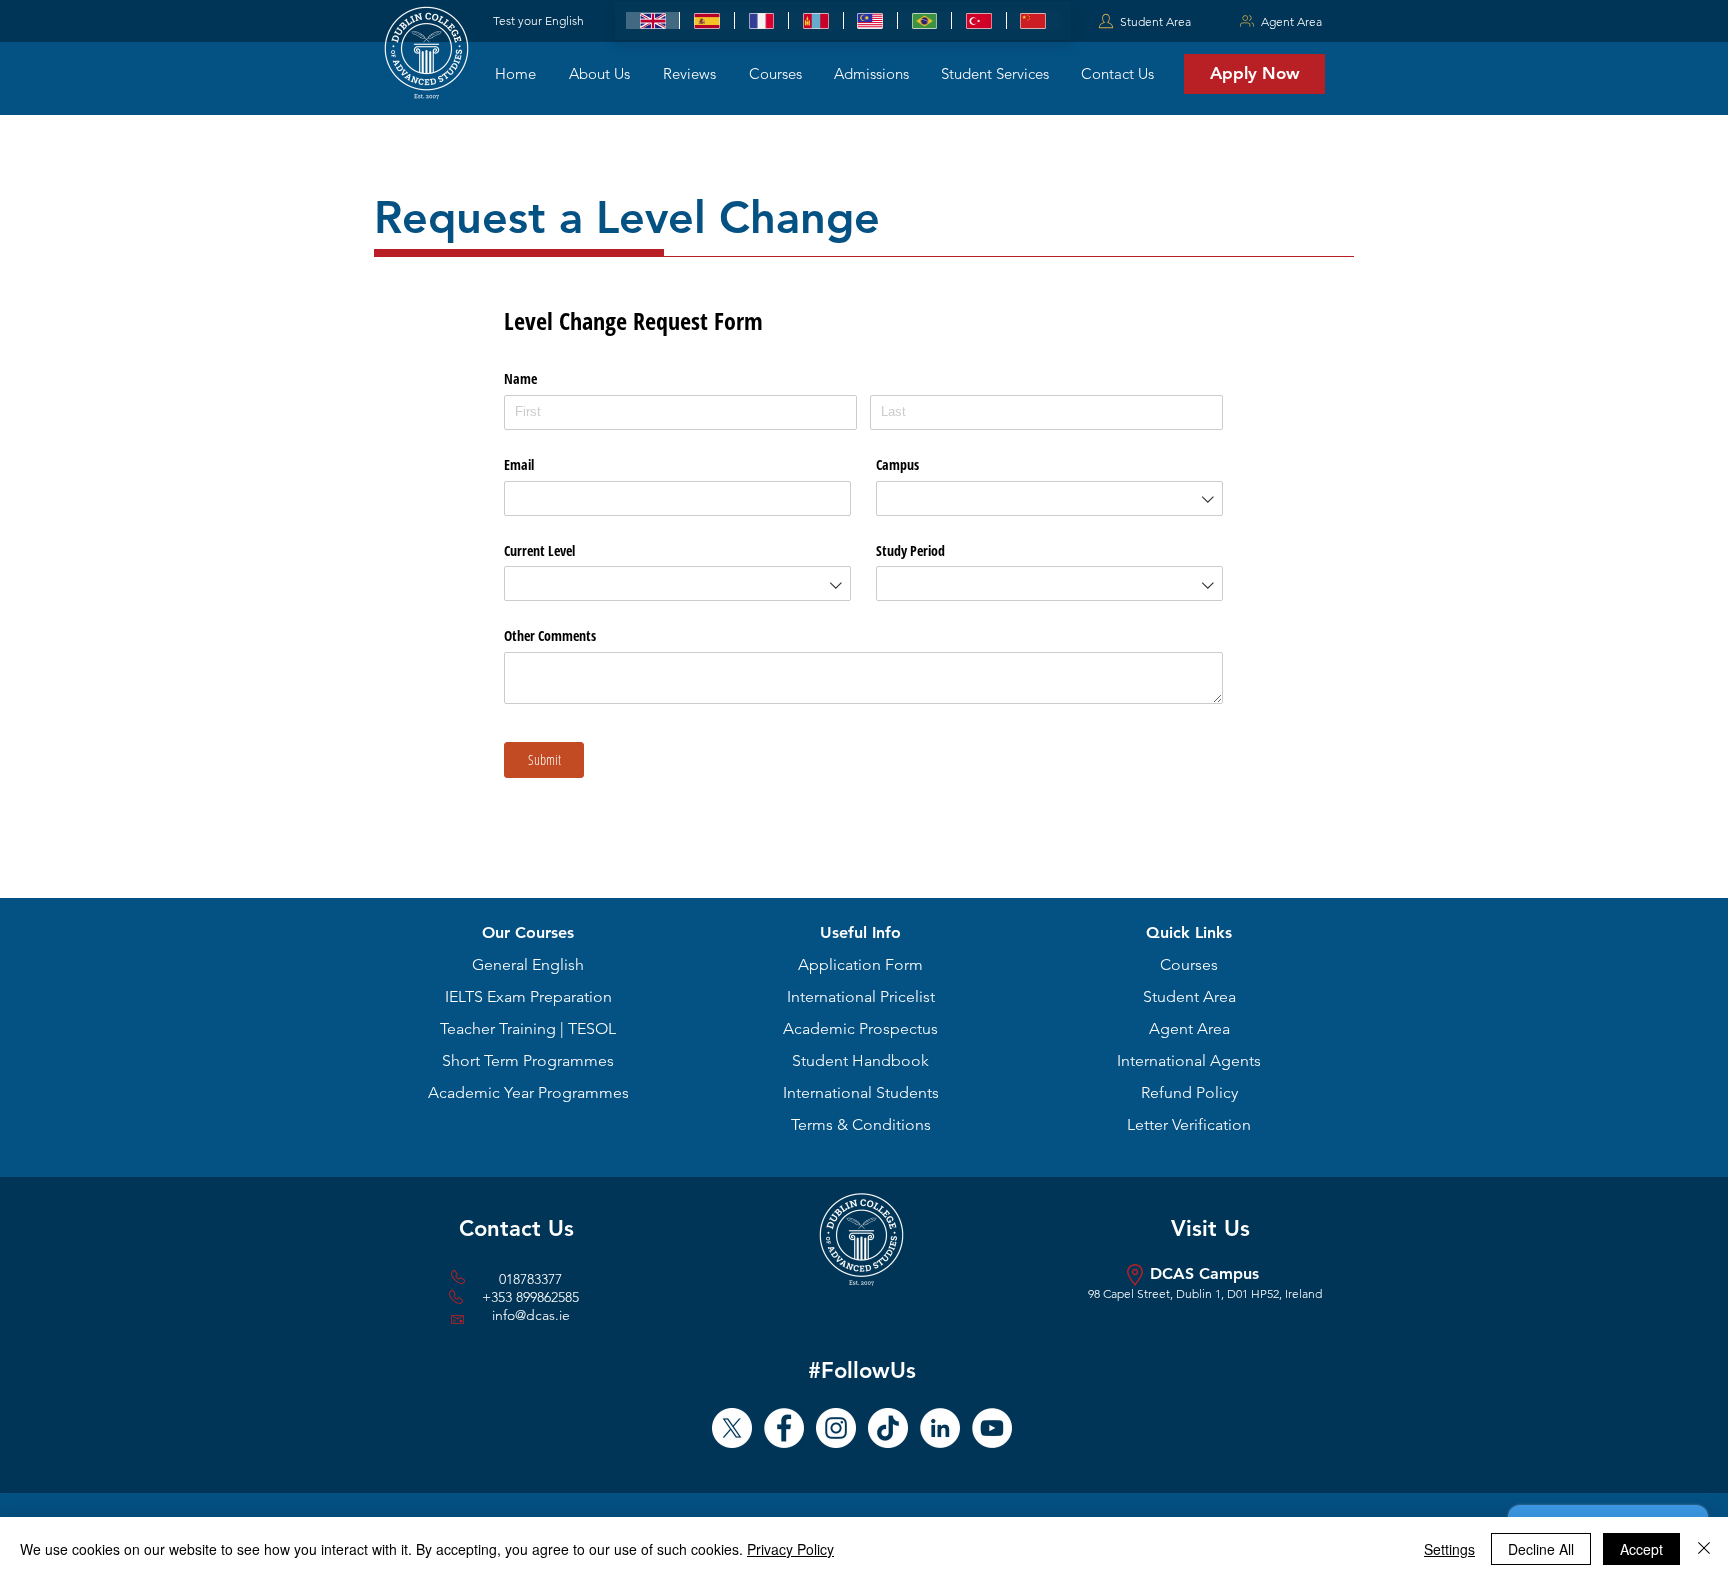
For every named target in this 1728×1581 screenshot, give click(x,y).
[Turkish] (978, 20)
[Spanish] (706, 20)
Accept (1641, 1549)
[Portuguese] (924, 20)
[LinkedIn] (940, 1428)
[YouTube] (992, 1428)
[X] (732, 1428)
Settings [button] (1449, 1549)
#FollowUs (862, 1370)
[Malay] (870, 20)
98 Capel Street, (1132, 1293)
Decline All (1541, 1549)
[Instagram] (836, 1428)
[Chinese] (1033, 20)
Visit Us (1210, 1228)
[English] (652, 20)
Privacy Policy (790, 1549)
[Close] (1704, 1549)
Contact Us (516, 1228)
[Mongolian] (815, 20)
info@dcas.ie (531, 1315)
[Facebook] (784, 1428)
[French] (761, 20)
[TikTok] (888, 1428)
